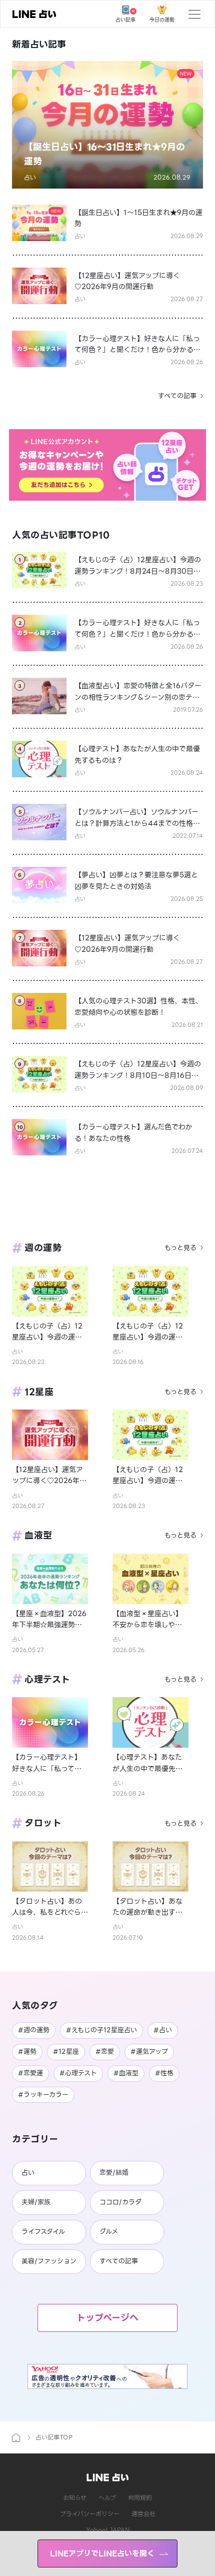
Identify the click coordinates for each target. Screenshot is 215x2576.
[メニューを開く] (194, 14)
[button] (107, 125)
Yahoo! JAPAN (108, 2530)
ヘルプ (107, 2498)
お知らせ (75, 2498)
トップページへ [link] (107, 2318)
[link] (34, 14)
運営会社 (143, 2514)
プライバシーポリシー (90, 2514)
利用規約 (140, 2498)
